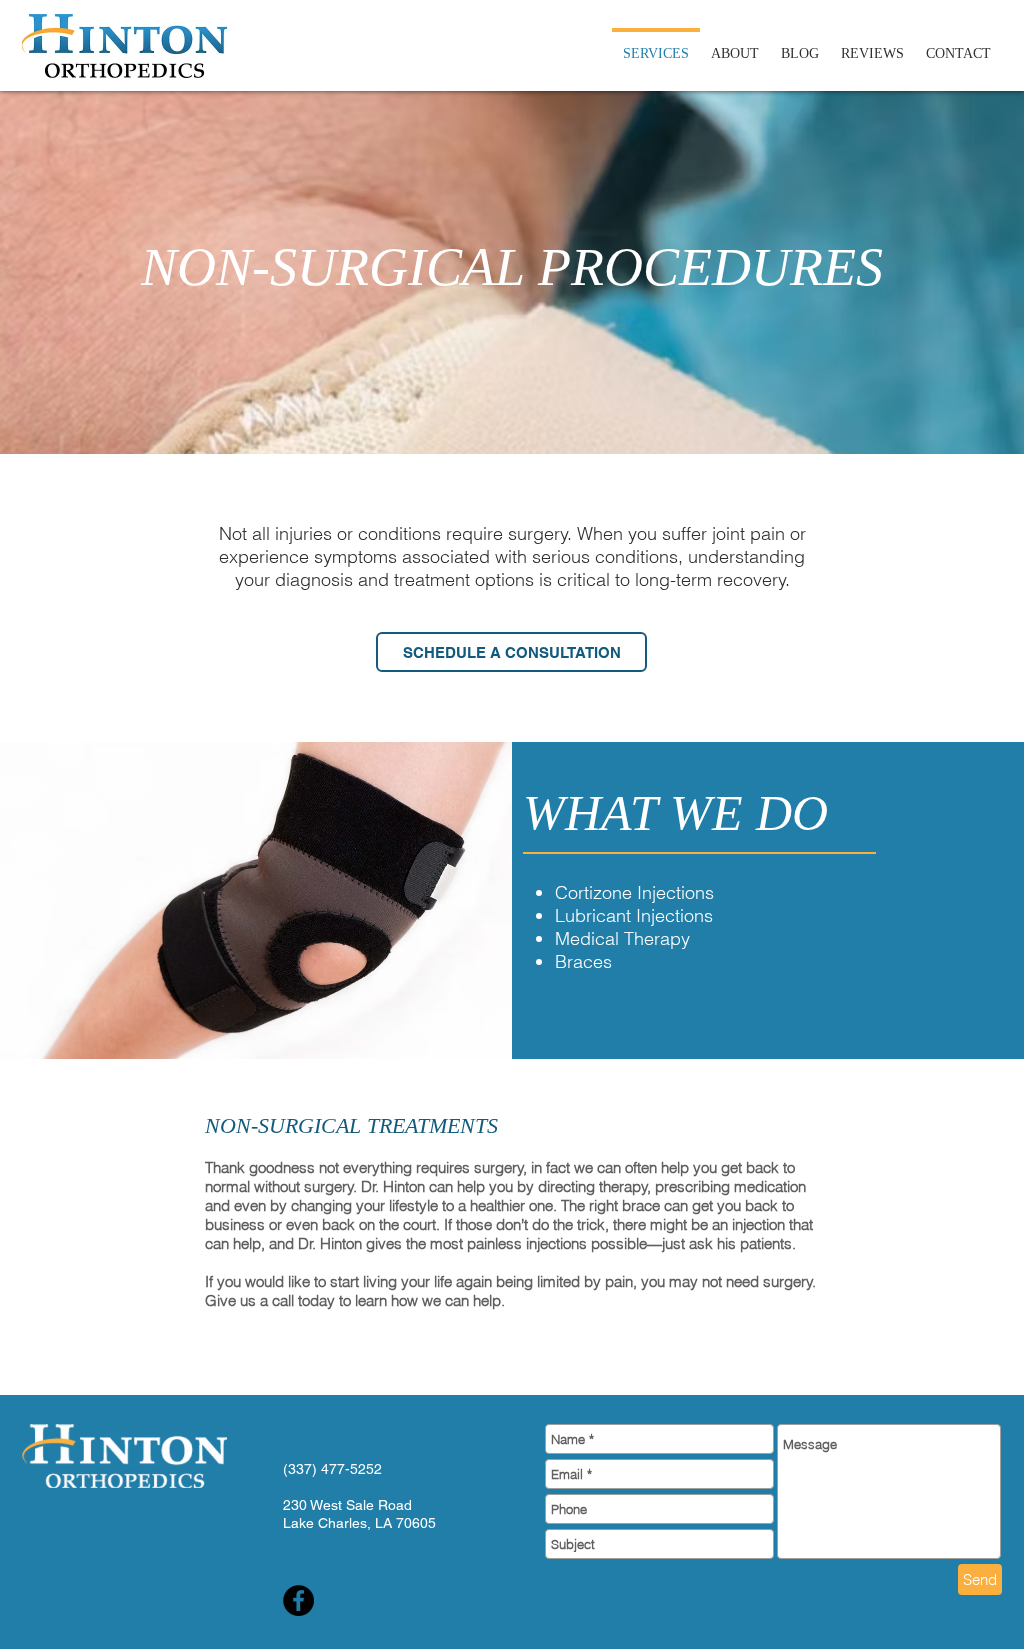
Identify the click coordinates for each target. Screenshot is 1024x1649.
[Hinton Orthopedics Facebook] (298, 1600)
